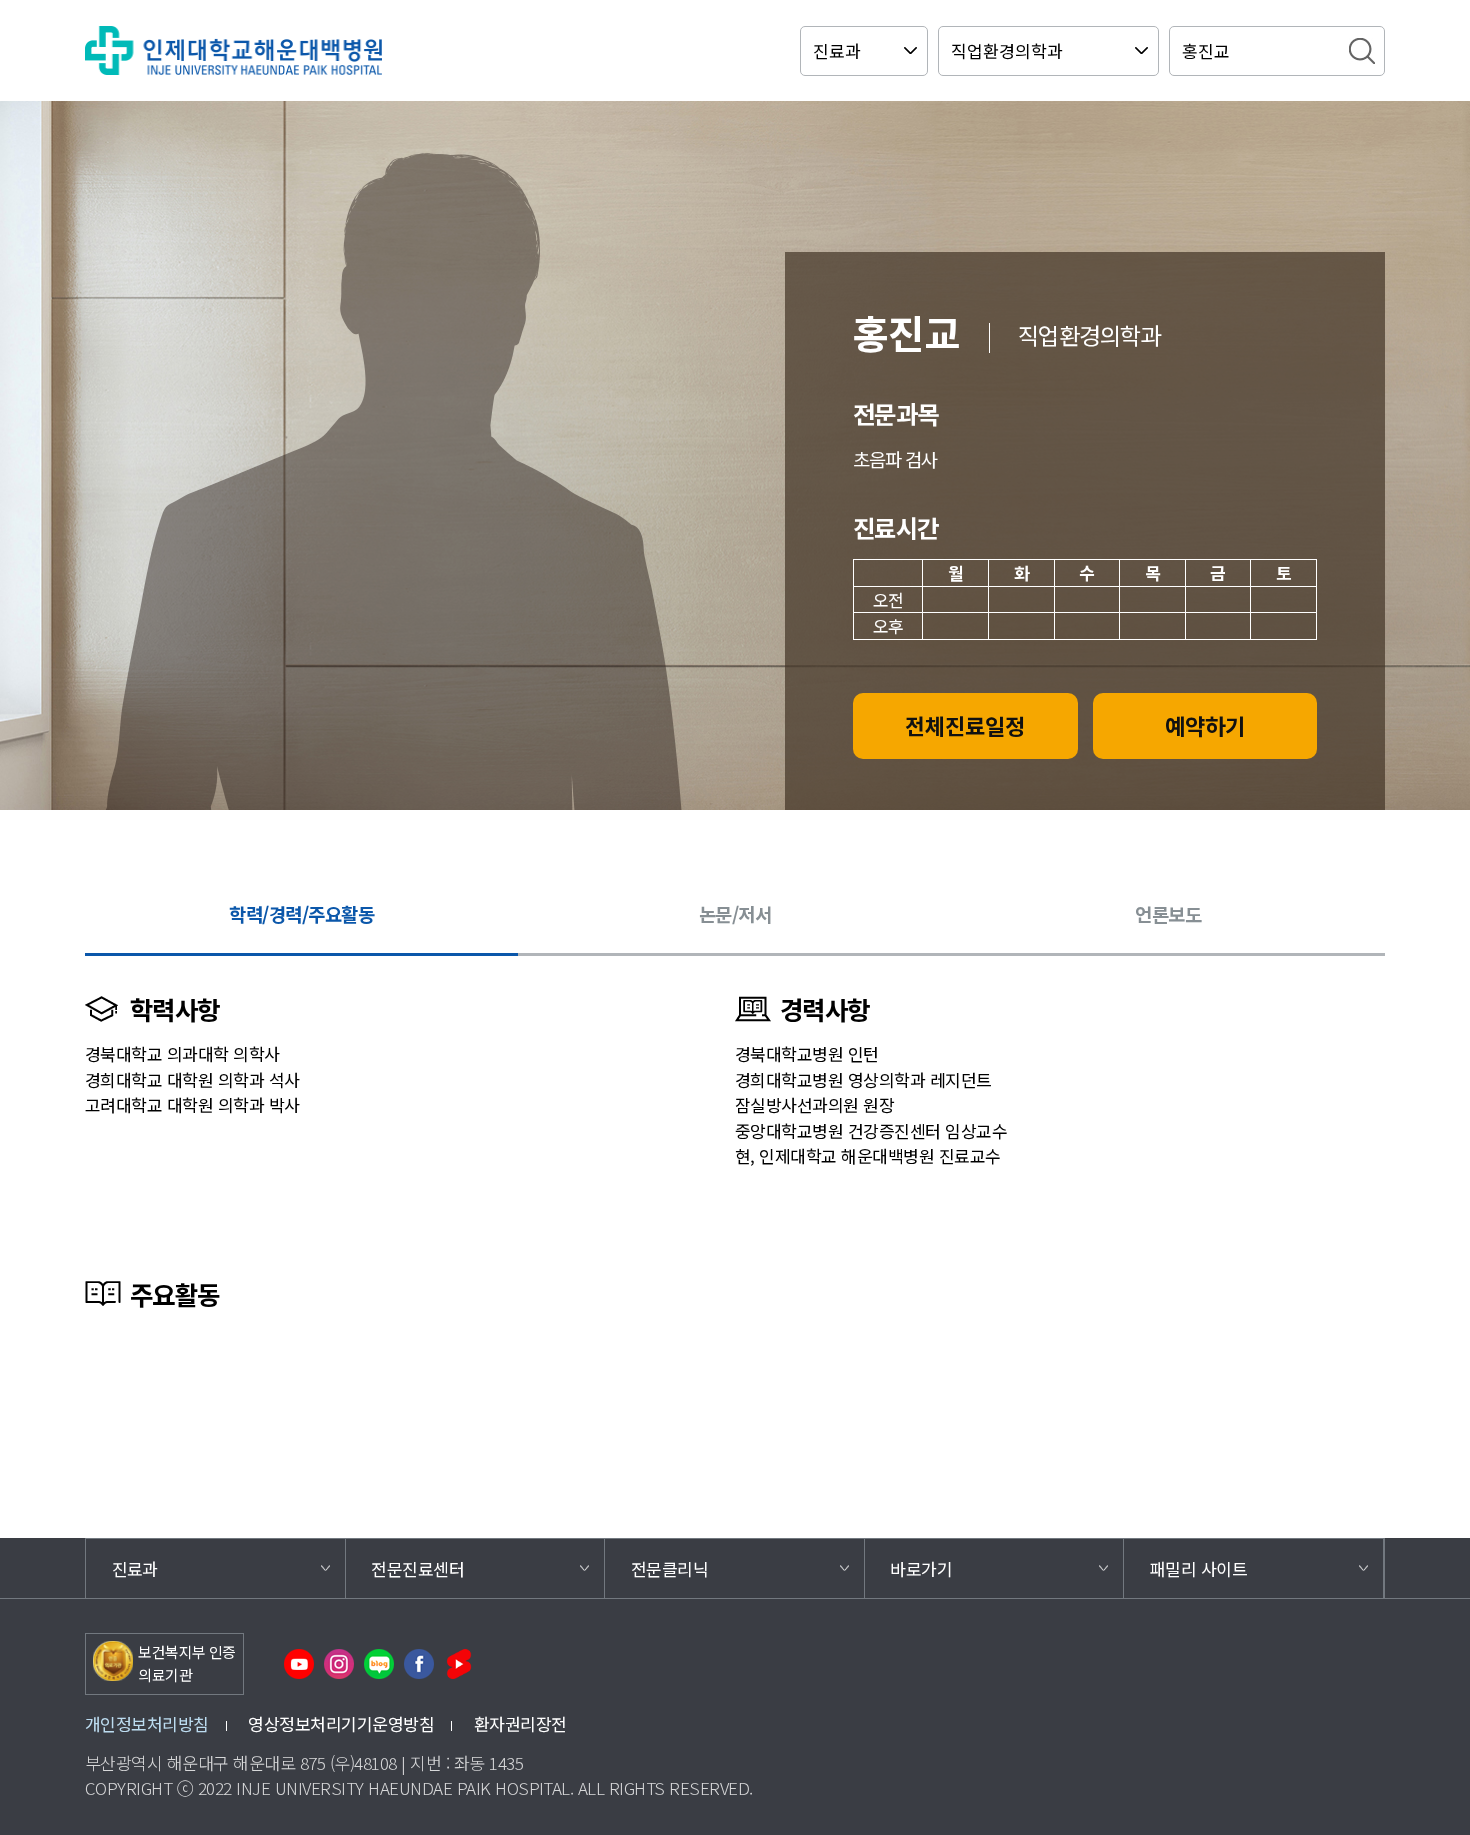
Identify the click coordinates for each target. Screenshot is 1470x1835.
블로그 (379, 1664)
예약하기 (1205, 725)
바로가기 (921, 1568)
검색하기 (1362, 51)
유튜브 (299, 1664)
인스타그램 (339, 1664)
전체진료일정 (965, 725)
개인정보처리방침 (147, 1723)
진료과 (135, 1568)
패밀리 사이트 (1198, 1568)
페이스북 (419, 1664)
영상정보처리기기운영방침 (341, 1723)
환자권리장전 (520, 1723)
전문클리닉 (669, 1568)
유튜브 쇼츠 (459, 1664)
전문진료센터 (417, 1568)
